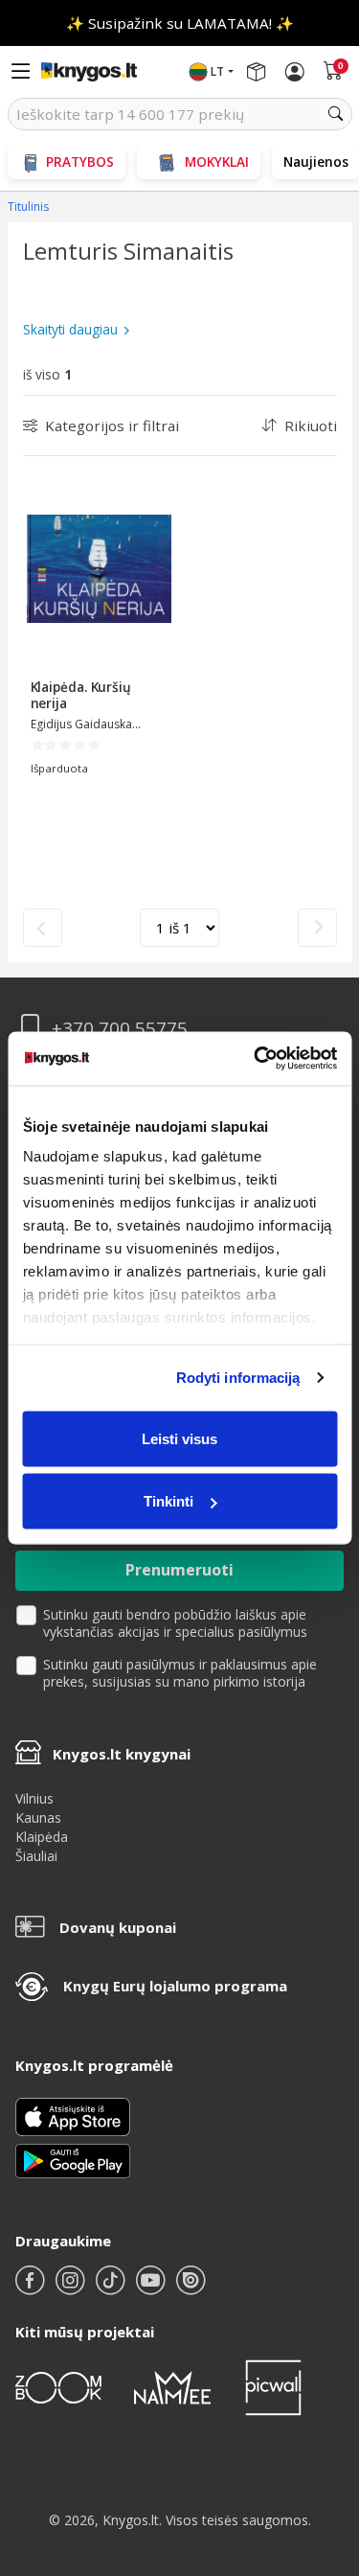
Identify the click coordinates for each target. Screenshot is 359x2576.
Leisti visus (179, 1438)
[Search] (336, 114)
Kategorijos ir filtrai (112, 425)
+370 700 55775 (120, 1029)
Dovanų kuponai (118, 1927)
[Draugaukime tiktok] (112, 2288)
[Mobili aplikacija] (73, 2160)
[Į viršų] (320, 2441)
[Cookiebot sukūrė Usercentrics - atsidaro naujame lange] (256, 1059)
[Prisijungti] (295, 72)
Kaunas (38, 1817)
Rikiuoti (311, 425)
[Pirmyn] (317, 928)
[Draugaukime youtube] (152, 2288)
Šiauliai (36, 1856)
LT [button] (217, 71)
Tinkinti (168, 1501)
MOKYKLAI (217, 161)
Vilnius (34, 1798)
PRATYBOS (80, 161)
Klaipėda (42, 1837)
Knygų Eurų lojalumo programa (175, 1986)
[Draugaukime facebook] (32, 2288)
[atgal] (43, 928)
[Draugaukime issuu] (191, 2288)
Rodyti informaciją (238, 1378)
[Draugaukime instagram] (72, 2288)
